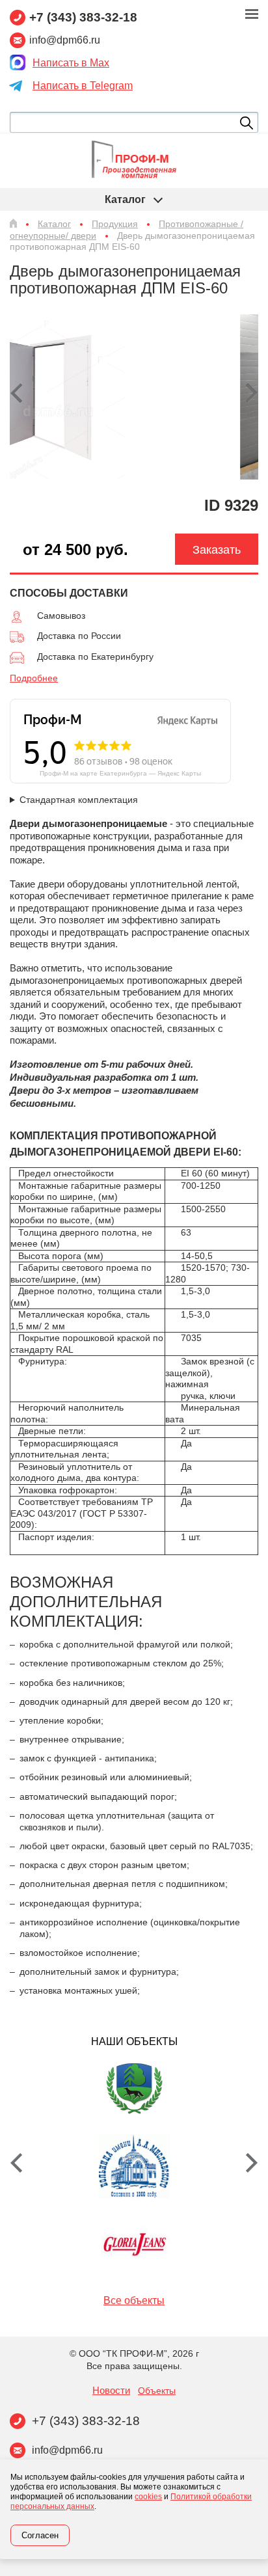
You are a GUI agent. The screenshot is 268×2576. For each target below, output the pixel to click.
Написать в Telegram (83, 86)
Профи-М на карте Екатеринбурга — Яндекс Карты (120, 773)
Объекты (157, 2391)
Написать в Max (71, 63)
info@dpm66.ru (67, 2450)
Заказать (217, 550)
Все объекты (134, 2300)
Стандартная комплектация (79, 800)
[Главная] (13, 223)
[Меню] (252, 14)
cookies (148, 2497)
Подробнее (34, 678)
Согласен (40, 2535)
